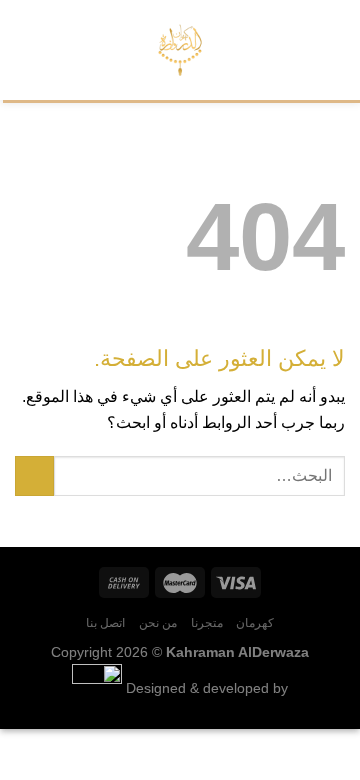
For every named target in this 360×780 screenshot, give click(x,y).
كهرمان (255, 623)
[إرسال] (34, 475)
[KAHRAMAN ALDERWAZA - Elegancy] (180, 50)
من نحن (158, 623)
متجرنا (207, 623)
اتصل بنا (106, 623)
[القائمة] (333, 49)
